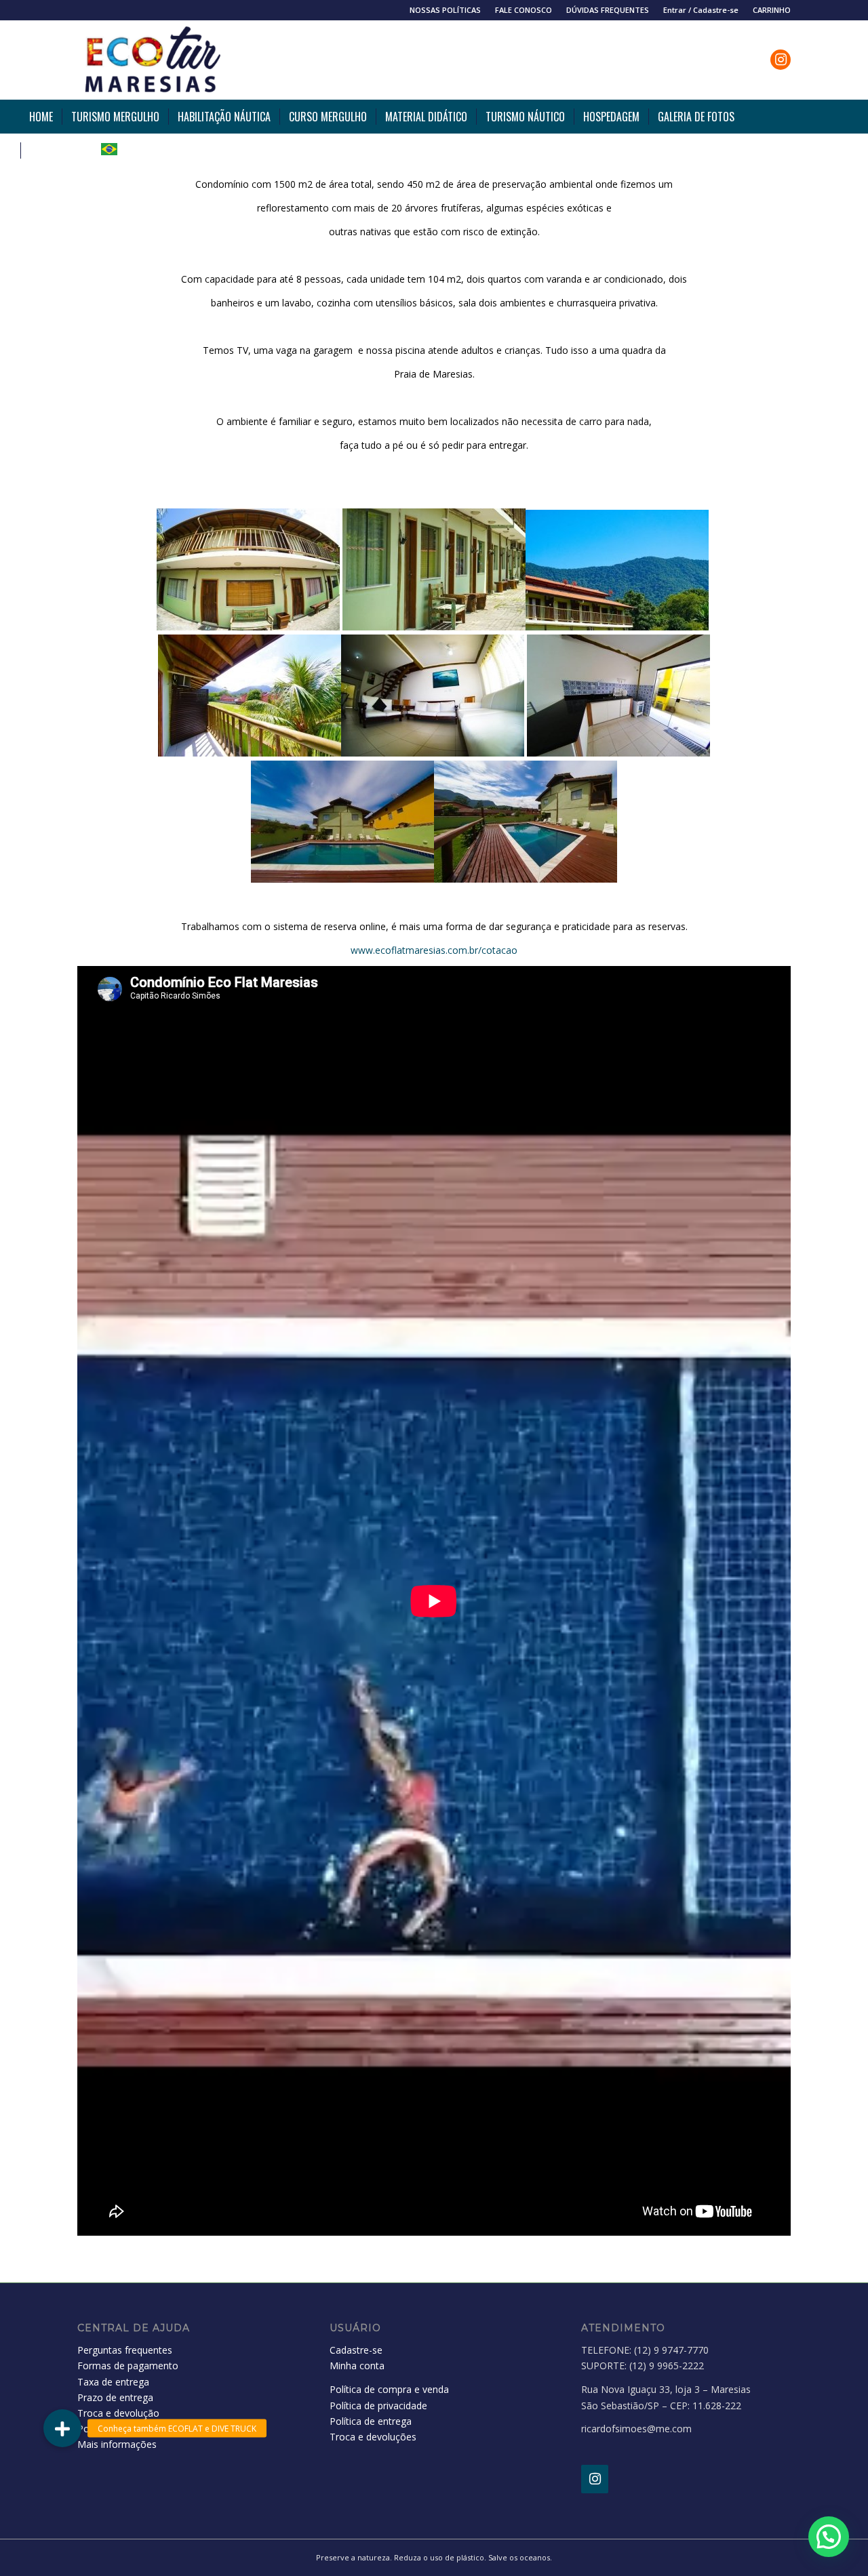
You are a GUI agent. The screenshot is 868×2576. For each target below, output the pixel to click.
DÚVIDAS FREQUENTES (608, 10)
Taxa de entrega (113, 2382)
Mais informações (117, 2444)
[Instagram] (595, 2479)
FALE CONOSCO (524, 10)
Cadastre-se (356, 2350)
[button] (829, 2537)
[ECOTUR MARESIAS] (151, 60)
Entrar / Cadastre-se (701, 10)
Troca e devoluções (373, 2437)
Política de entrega (371, 2421)
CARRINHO (772, 10)
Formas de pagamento (128, 2366)
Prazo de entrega (115, 2397)
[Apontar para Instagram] (781, 60)
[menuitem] (446, 10)
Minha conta (357, 2366)
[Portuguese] (109, 150)
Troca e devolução (118, 2413)
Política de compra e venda (389, 2389)
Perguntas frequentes (125, 2350)
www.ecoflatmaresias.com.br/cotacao (434, 950)
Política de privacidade (378, 2406)
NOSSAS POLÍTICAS (445, 10)
